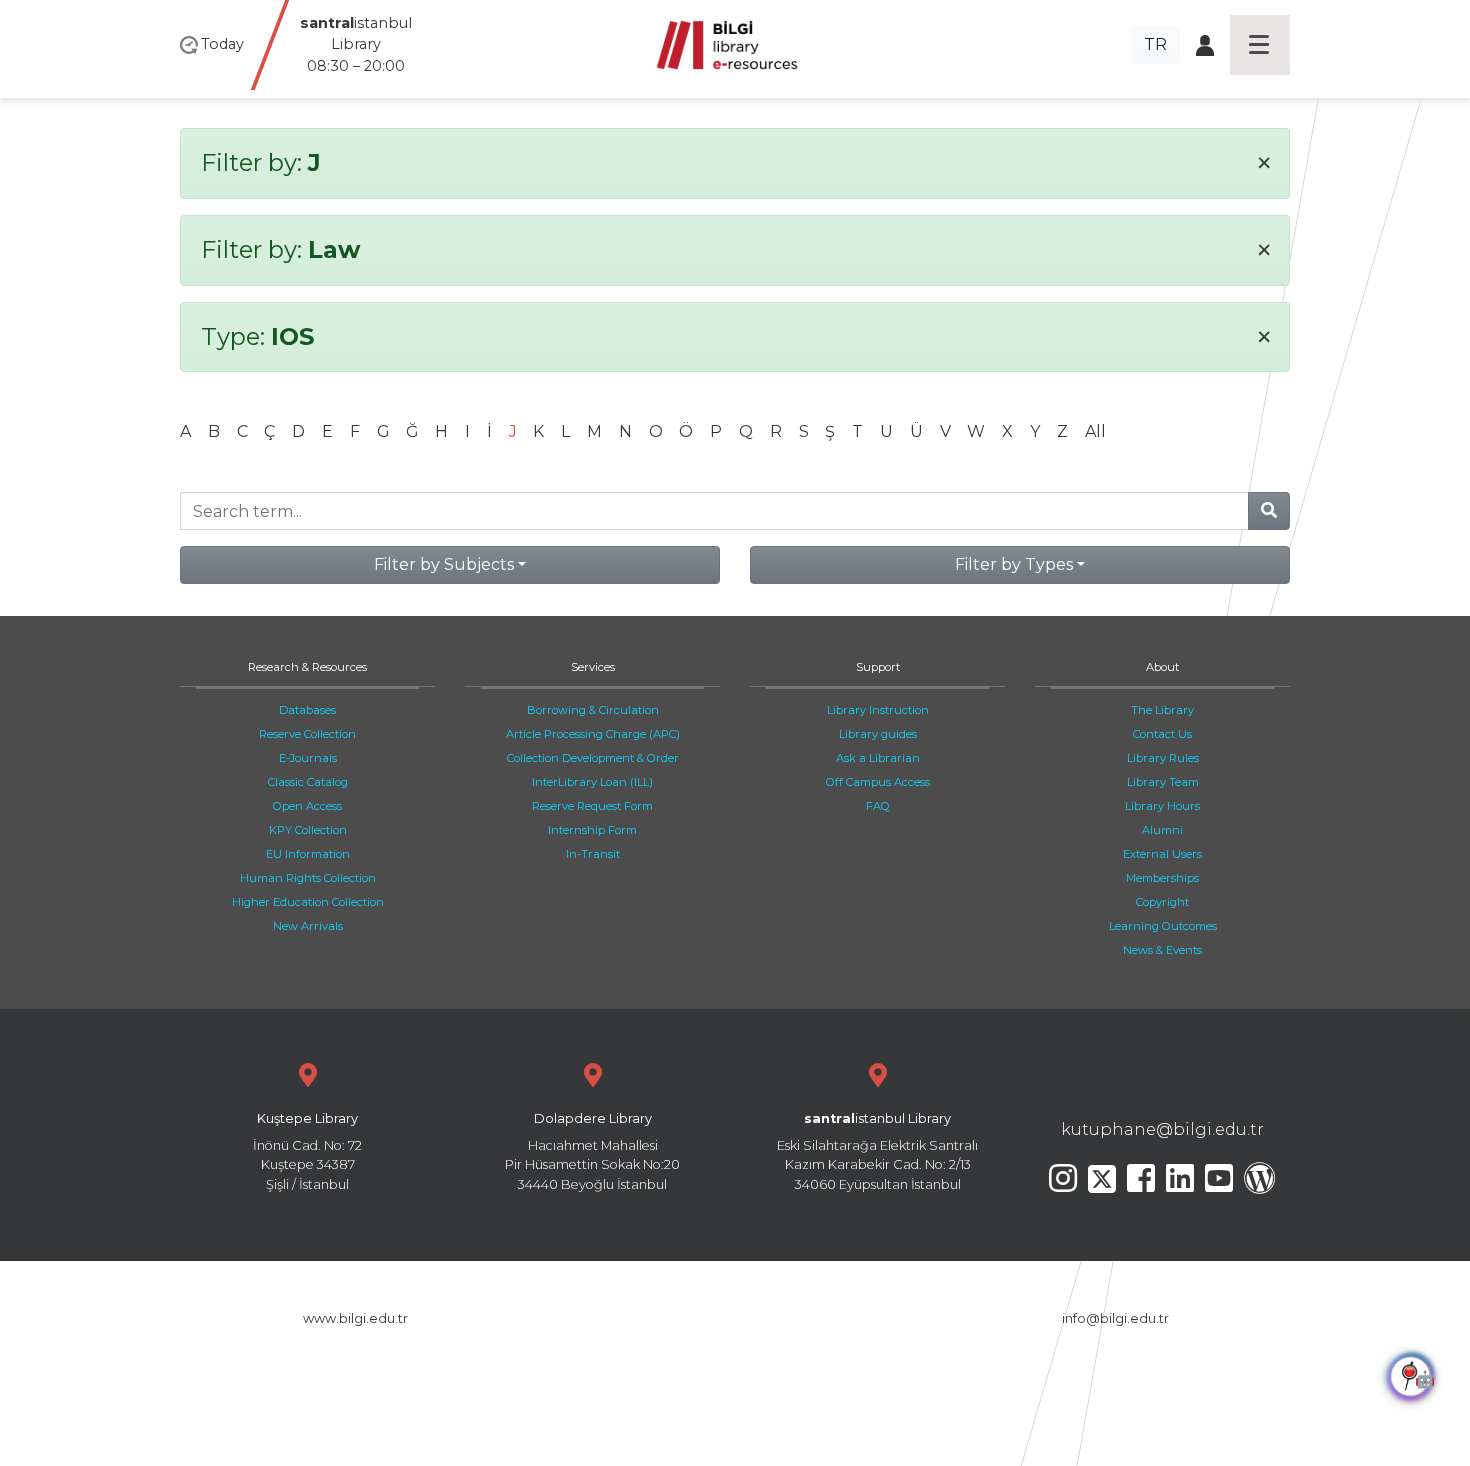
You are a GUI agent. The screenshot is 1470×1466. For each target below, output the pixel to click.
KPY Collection (308, 830)
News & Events (1162, 950)
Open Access (307, 806)
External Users (1162, 854)
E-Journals (308, 758)
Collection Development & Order (593, 758)
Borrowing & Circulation (593, 710)
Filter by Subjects (444, 564)
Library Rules (1163, 758)
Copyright (1162, 902)
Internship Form (592, 830)
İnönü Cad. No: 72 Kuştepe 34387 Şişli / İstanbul (307, 1151)
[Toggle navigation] (1260, 45)
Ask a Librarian (878, 758)
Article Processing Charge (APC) (593, 734)
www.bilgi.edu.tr (355, 1318)
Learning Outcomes (1163, 926)
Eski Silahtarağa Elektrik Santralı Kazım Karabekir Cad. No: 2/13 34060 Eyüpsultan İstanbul (877, 1151)
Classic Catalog (308, 782)
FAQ (878, 806)
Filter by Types (1014, 564)
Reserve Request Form (592, 806)
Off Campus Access (878, 782)
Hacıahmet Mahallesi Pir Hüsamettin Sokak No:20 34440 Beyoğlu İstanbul (592, 1151)
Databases (307, 710)
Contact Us (1162, 734)
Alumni (1162, 830)
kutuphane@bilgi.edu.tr (1162, 1129)
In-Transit (593, 854)
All (1095, 431)
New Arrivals (308, 926)
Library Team (1163, 782)
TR (1155, 44)
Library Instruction (878, 710)
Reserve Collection (307, 734)
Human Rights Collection (308, 878)
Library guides (878, 734)
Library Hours (1162, 806)
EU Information (308, 854)
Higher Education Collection (308, 902)
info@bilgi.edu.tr (1115, 1318)
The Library (1162, 710)
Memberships (1162, 878)
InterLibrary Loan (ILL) (592, 782)
